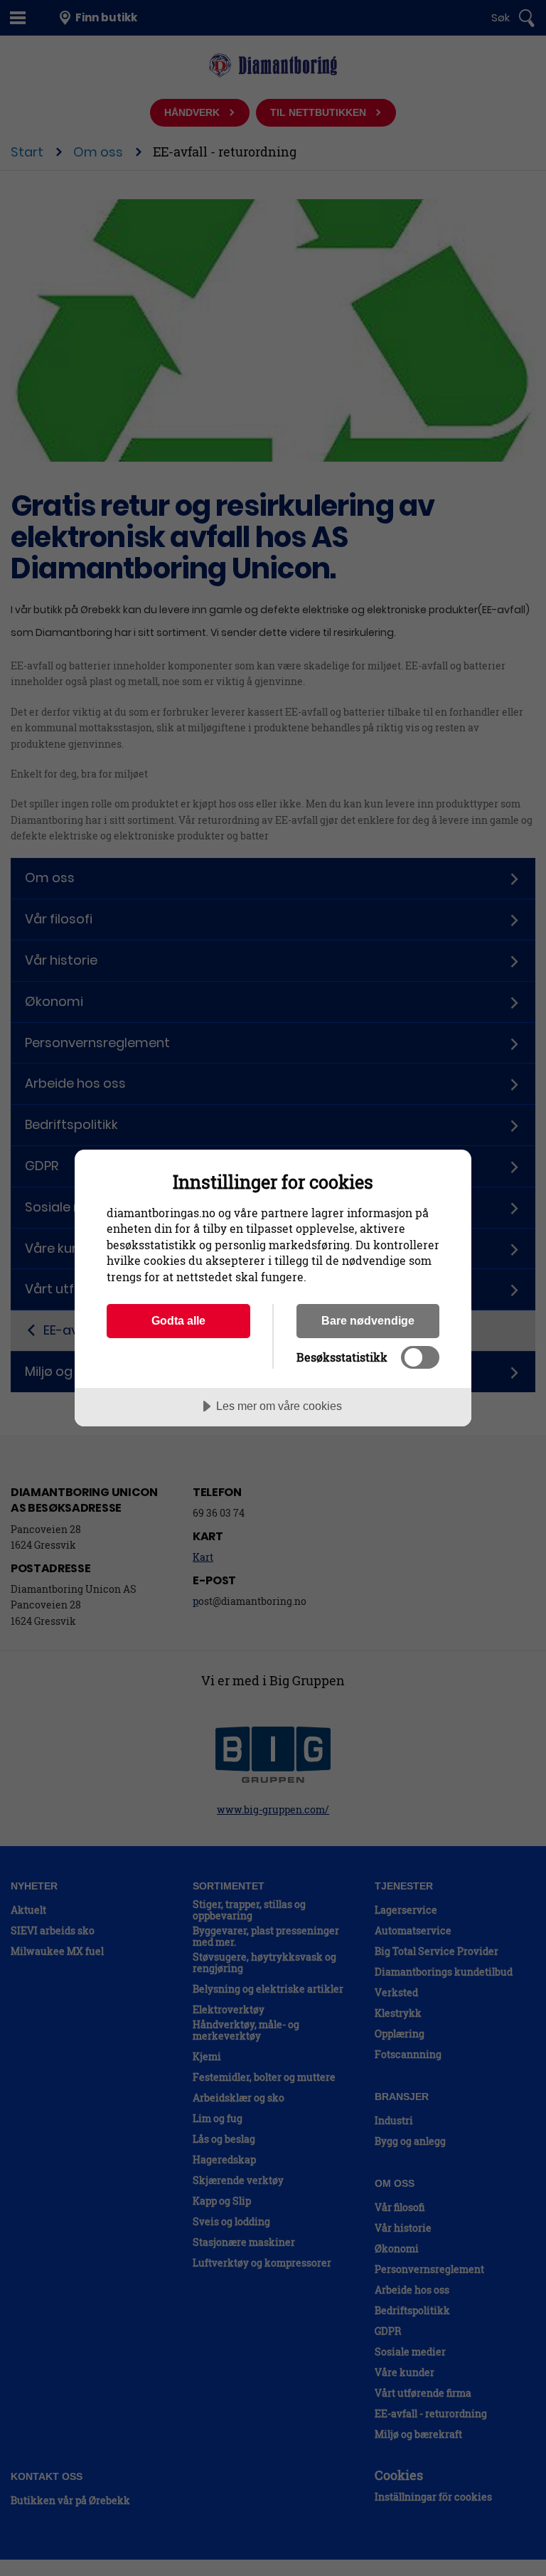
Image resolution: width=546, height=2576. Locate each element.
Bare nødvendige (368, 1320)
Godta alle (178, 1320)
